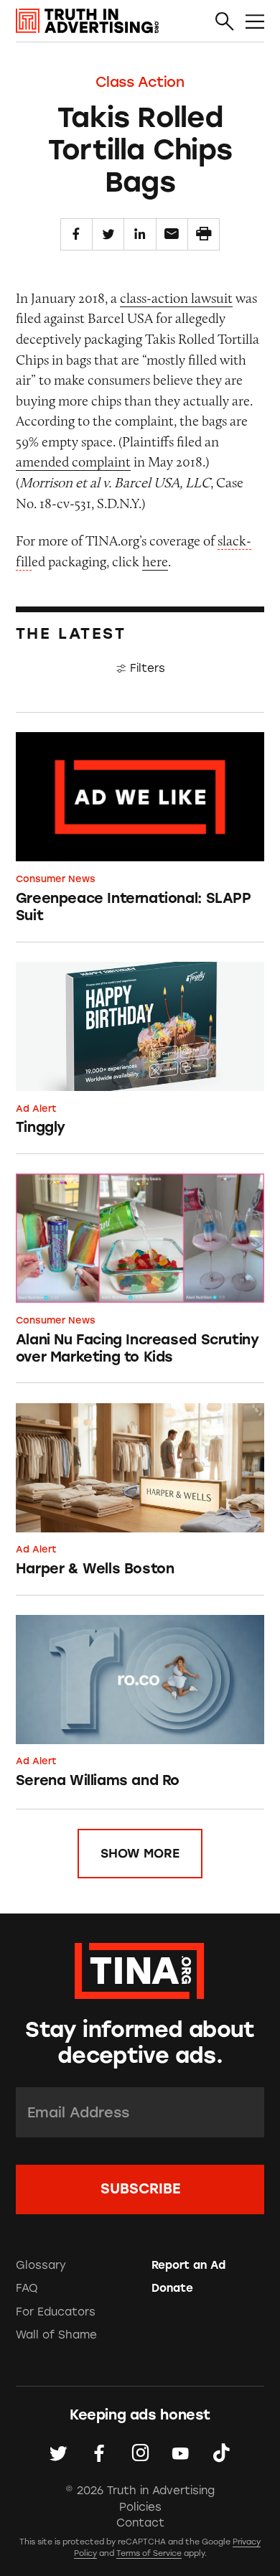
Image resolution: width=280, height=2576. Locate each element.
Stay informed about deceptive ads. (140, 2043)
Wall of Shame (56, 2335)
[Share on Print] (204, 234)
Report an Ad (188, 2265)
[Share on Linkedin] (140, 234)
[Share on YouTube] (181, 2454)
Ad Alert (36, 1109)
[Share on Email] (172, 234)
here (155, 561)
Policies (140, 2507)
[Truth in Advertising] (87, 21)
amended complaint (73, 462)
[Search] (225, 22)
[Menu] (255, 22)
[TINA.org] (140, 1968)
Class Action (140, 82)
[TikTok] (221, 2454)
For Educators (56, 2312)
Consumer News (56, 879)
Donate (172, 2288)
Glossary (41, 2265)
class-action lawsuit (176, 298)
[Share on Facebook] (76, 234)
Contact (140, 2523)
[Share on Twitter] (108, 234)
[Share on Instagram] (140, 2454)
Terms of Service (149, 2553)
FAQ (27, 2288)
